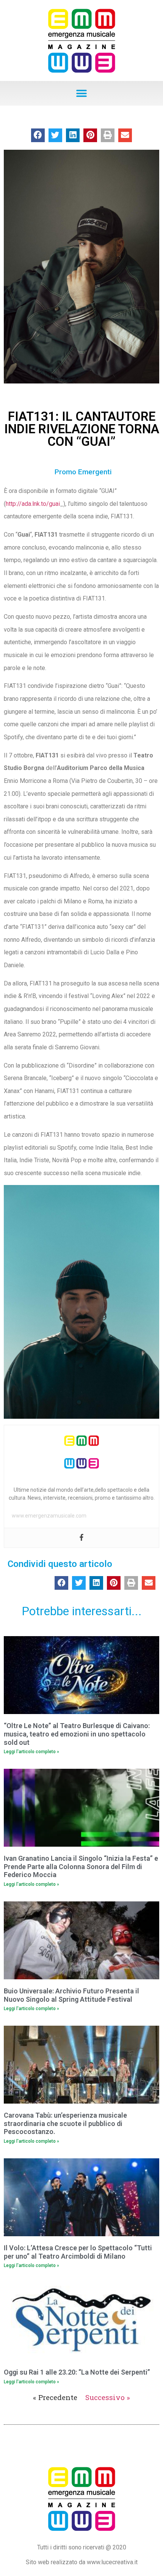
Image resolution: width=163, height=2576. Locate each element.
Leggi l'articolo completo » (31, 1752)
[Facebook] (81, 1538)
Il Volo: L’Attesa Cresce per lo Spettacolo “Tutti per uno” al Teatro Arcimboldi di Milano (78, 2252)
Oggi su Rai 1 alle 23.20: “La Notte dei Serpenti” (77, 2372)
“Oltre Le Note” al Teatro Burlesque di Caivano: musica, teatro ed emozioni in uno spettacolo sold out (77, 1734)
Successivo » (108, 2397)
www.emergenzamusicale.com (49, 1516)
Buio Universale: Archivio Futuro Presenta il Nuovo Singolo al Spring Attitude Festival (71, 1995)
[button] (82, 93)
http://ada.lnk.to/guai (33, 504)
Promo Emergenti (83, 472)
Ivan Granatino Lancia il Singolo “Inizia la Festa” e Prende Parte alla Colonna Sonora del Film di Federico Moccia (81, 1866)
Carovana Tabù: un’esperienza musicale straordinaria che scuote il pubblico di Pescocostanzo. (65, 2123)
